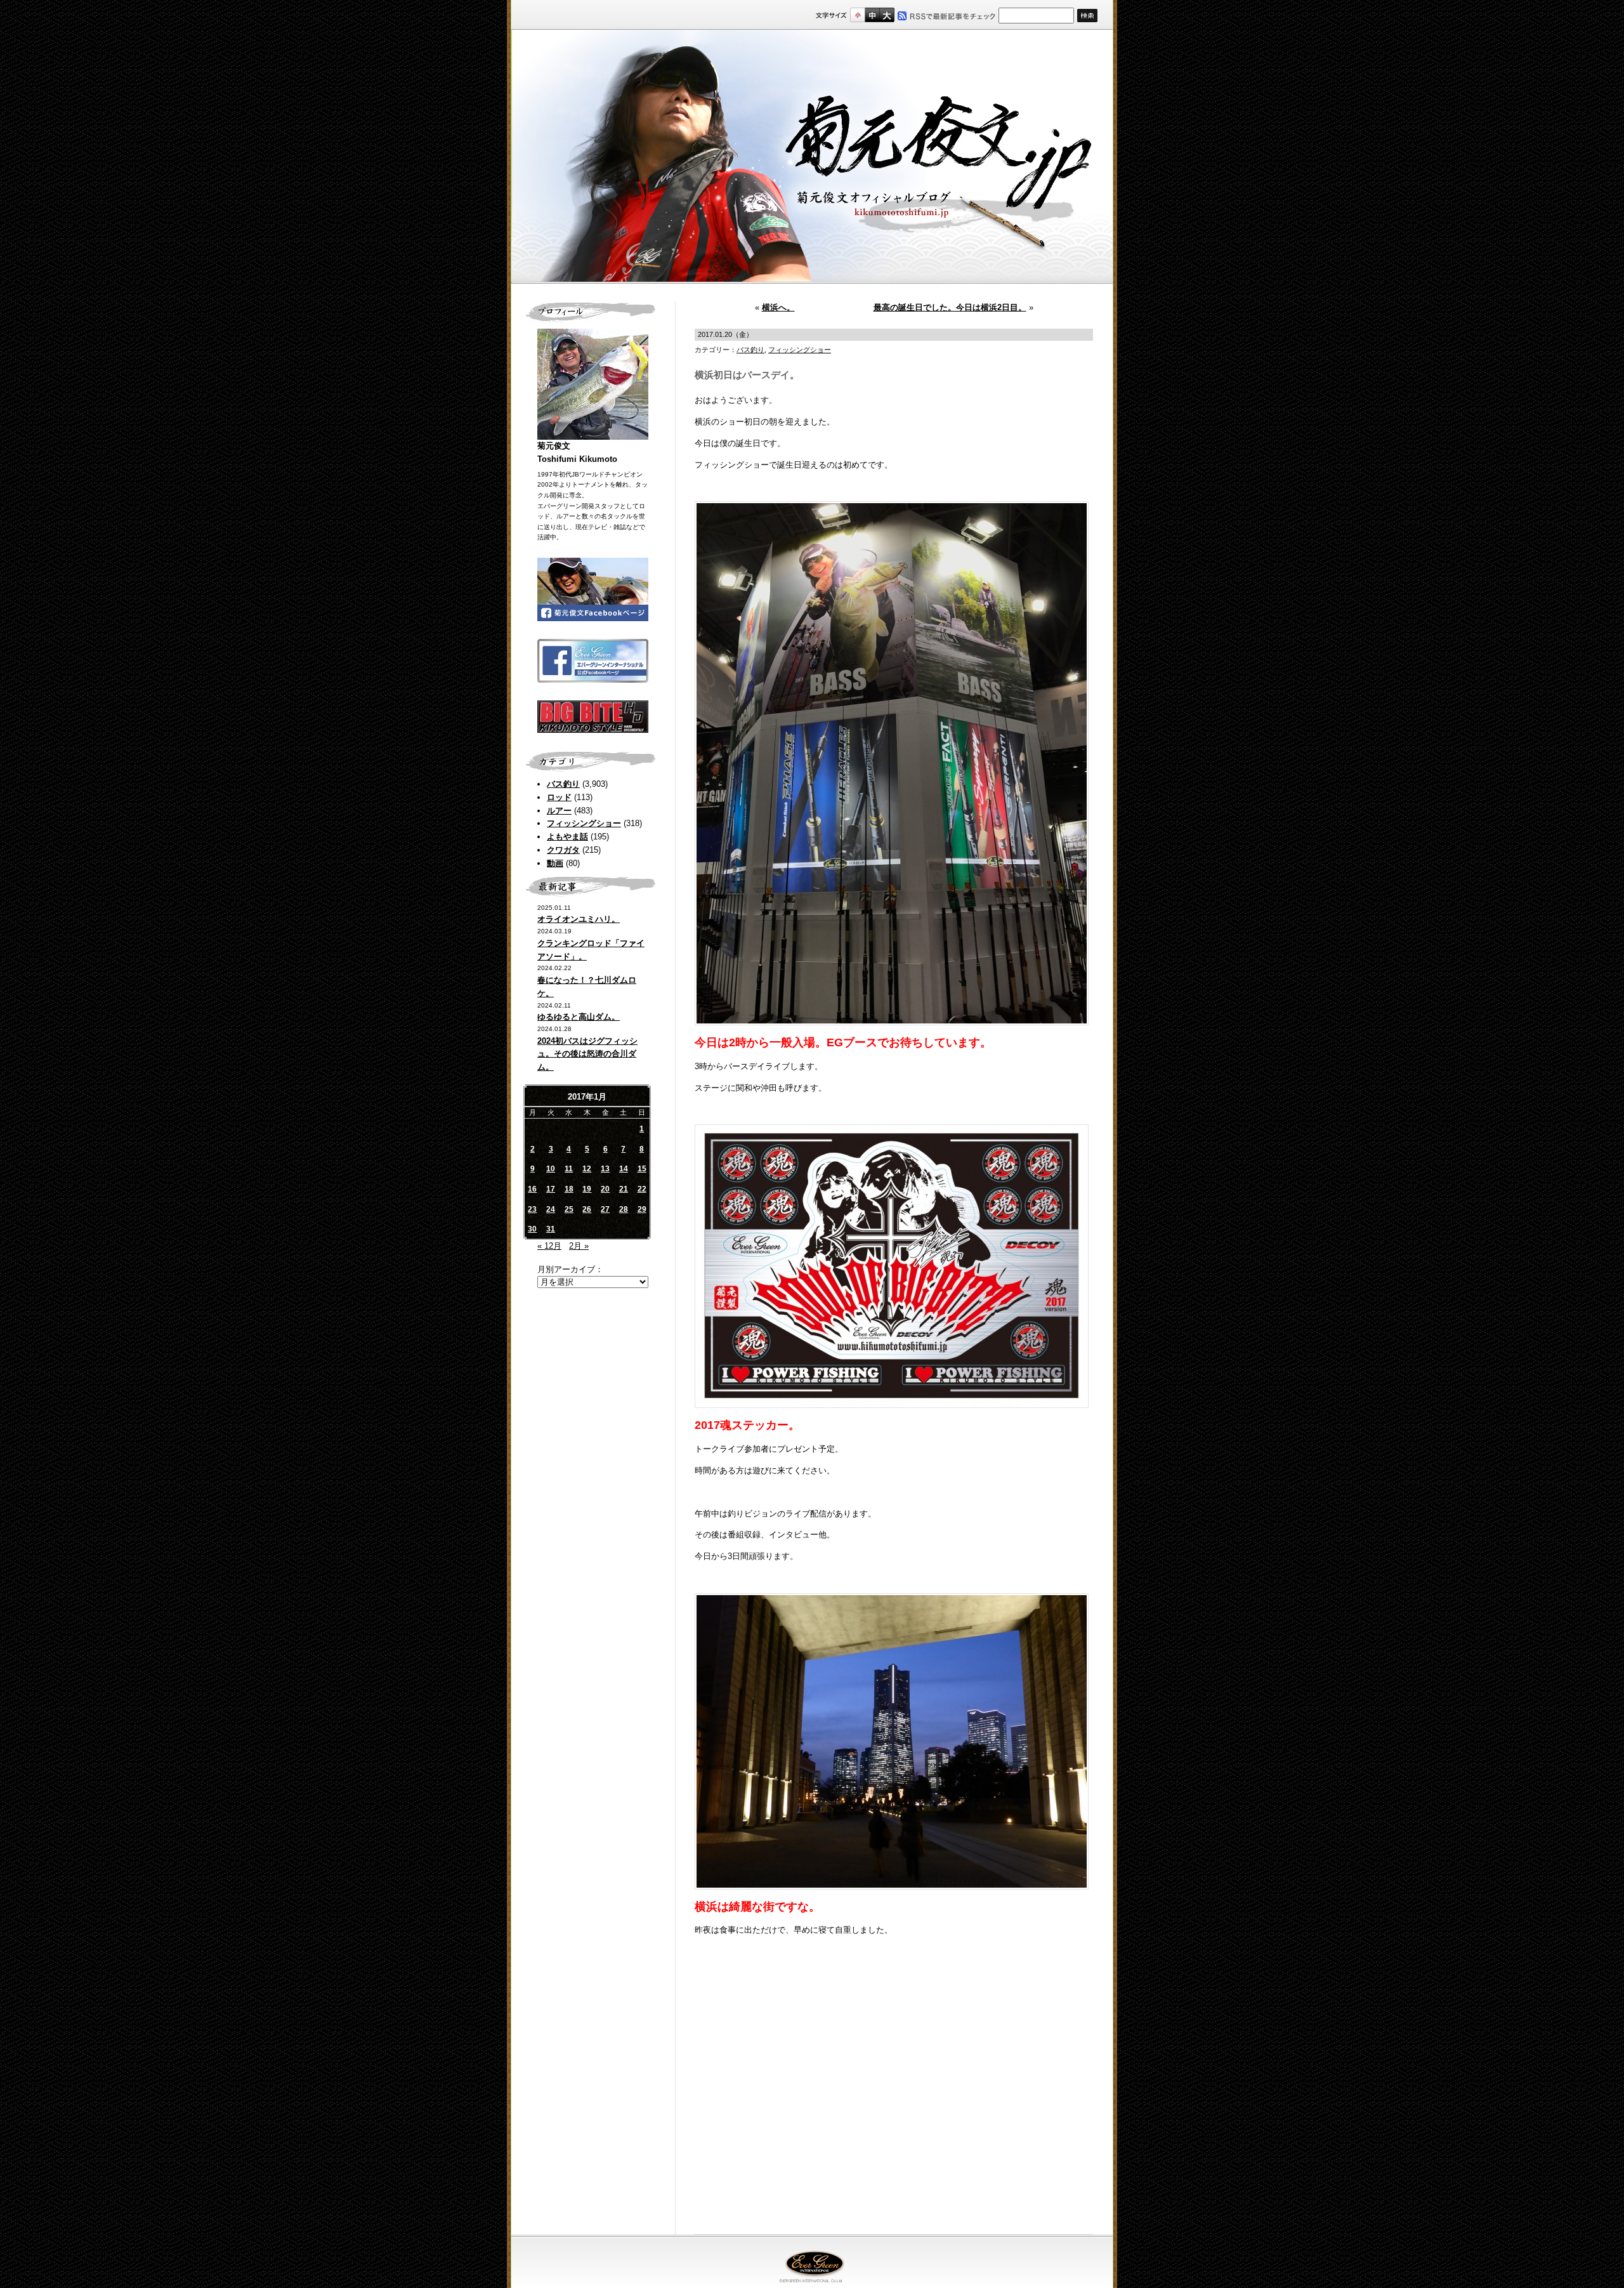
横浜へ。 (778, 307)
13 (605, 1169)
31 (551, 1229)
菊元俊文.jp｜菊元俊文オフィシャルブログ (812, 157)
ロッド (559, 797)
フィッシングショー (584, 823)
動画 (555, 863)
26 (587, 1209)
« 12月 (549, 1246)
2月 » (579, 1246)
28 (624, 1209)
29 (642, 1209)
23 (532, 1209)
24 (551, 1209)
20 (605, 1189)
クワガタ (563, 850)
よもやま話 (567, 837)
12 (587, 1169)
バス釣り (563, 784)
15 (642, 1169)
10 (551, 1169)
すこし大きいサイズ (872, 15)
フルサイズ (887, 15)
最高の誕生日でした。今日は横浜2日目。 (950, 307)
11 (569, 1169)
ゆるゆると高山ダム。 (579, 1017)
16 (532, 1189)
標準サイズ (857, 15)
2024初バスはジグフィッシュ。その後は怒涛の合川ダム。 (587, 1054)
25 (569, 1209)
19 (587, 1189)
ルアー (559, 811)
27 (605, 1209)
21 (624, 1189)
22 (642, 1189)
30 (532, 1229)
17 (551, 1189)
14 (624, 1169)
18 (569, 1189)
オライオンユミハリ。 (579, 919)
